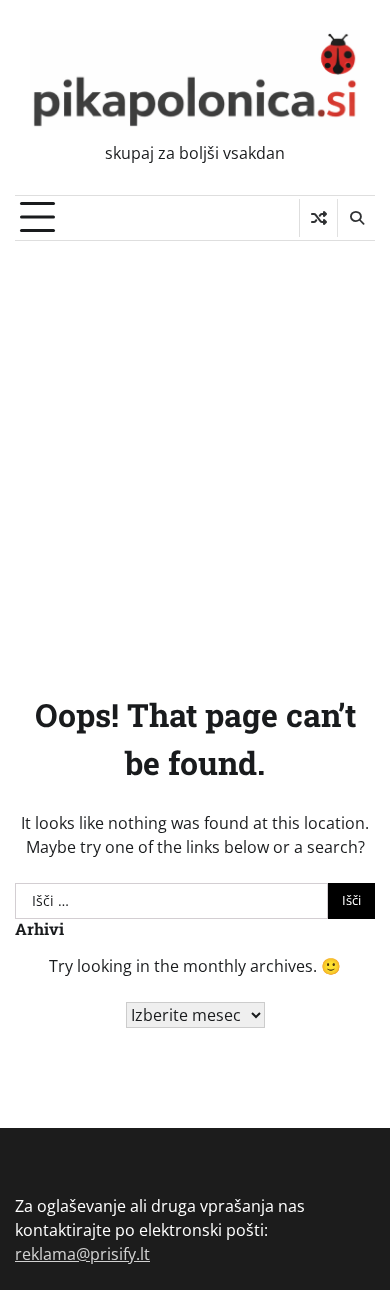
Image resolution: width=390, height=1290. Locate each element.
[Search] (356, 218)
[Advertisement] (195, 446)
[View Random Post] (318, 218)
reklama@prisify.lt (82, 1254)
